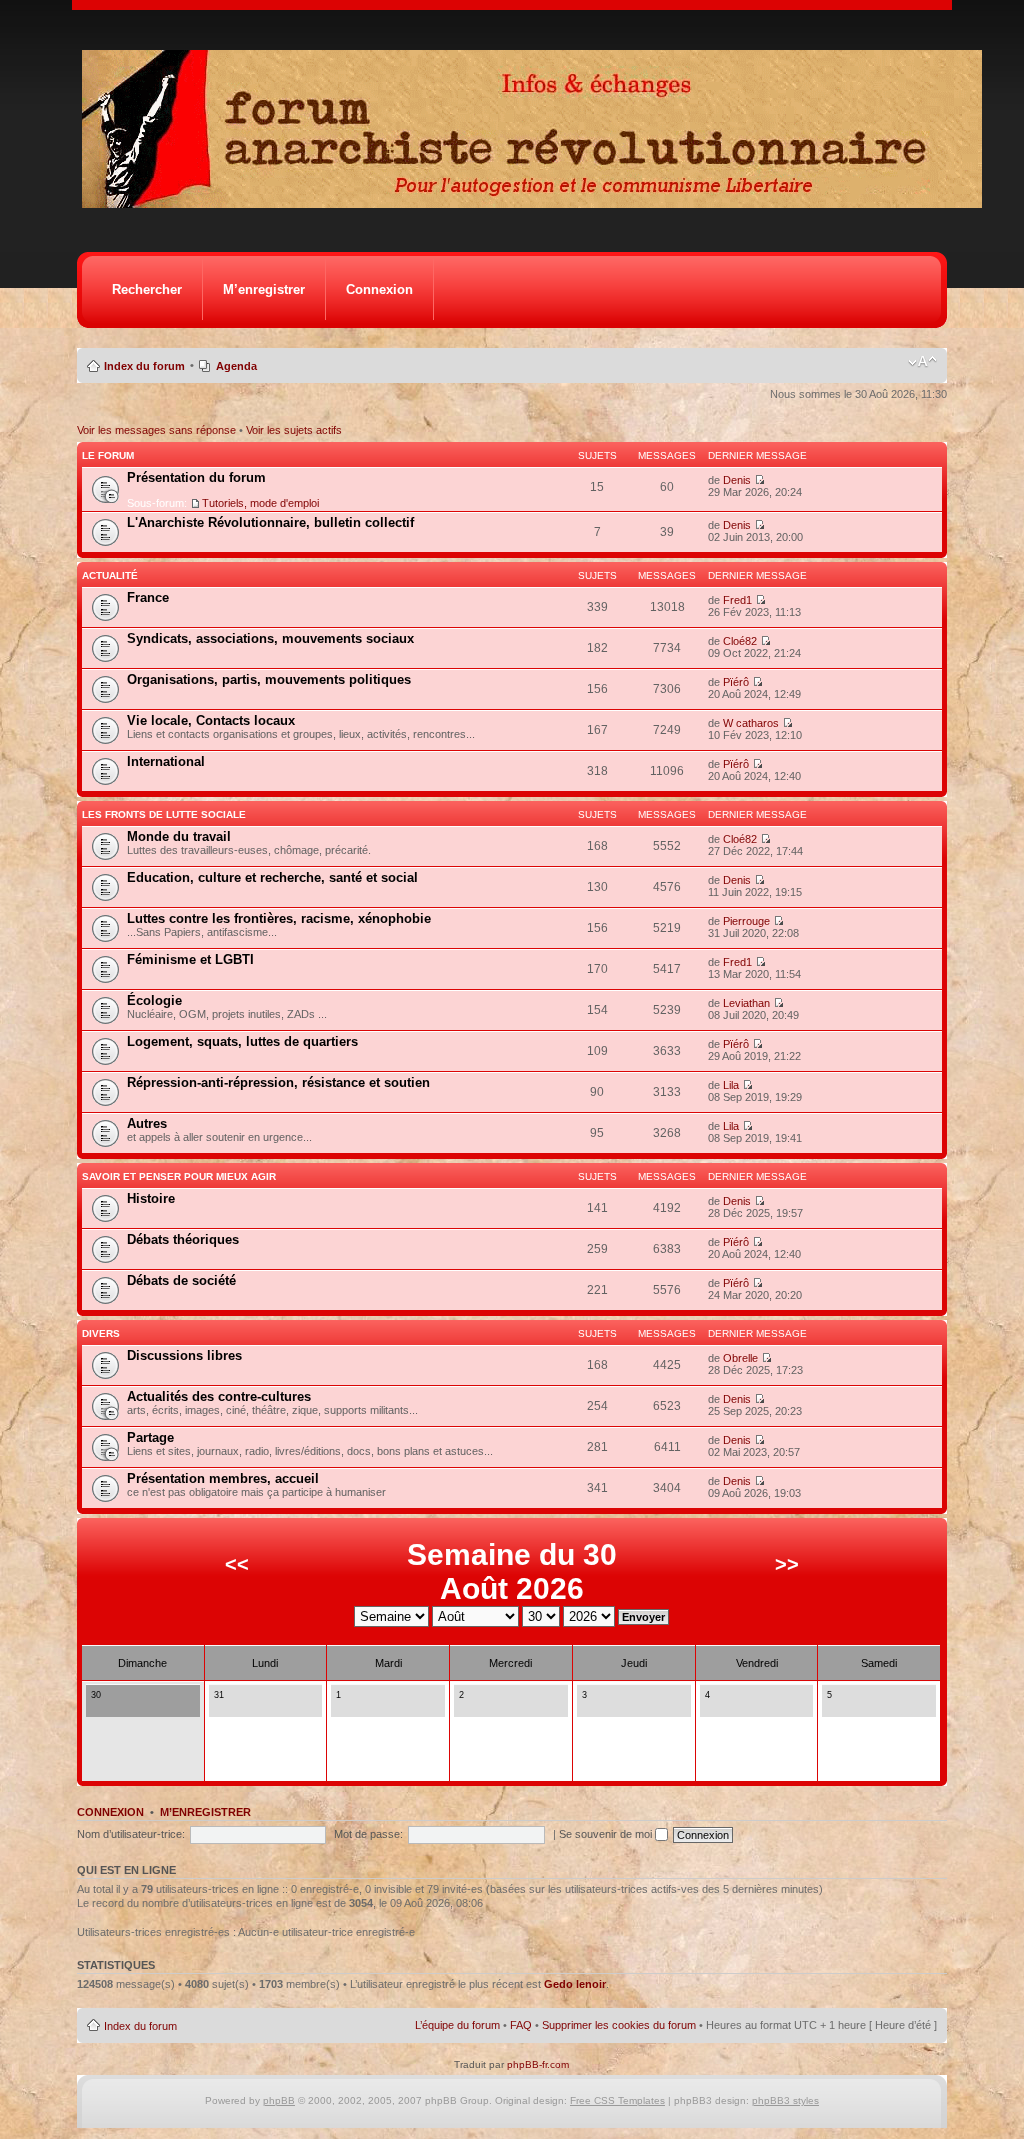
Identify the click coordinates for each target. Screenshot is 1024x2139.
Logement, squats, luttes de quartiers (242, 1041)
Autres (147, 1123)
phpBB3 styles (785, 2100)
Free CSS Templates (617, 2100)
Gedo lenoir (575, 1984)
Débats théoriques (183, 1239)
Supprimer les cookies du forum (619, 2025)
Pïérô (736, 682)
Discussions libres (184, 1355)
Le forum (108, 455)
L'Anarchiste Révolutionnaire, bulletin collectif (270, 522)
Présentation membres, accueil (223, 1478)
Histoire (151, 1198)
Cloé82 (740, 641)
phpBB (279, 2100)
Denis (737, 480)
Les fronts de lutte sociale (164, 814)
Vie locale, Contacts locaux (211, 720)
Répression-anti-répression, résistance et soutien (278, 1082)
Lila (731, 1085)
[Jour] (97, 1706)
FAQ (521, 2025)
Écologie (154, 1000)
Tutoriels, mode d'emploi (260, 503)
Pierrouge (746, 921)
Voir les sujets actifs (294, 430)
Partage (150, 1437)
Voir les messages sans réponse (156, 430)
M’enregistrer (264, 289)
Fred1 (737, 600)
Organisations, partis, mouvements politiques (269, 679)
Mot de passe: (368, 1834)
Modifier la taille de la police (922, 362)
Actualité (110, 575)
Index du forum (144, 366)
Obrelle (740, 1358)
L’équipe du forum (457, 2025)
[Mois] (114, 1706)
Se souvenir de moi (607, 1834)
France (148, 597)
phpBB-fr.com (538, 2064)
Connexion (379, 289)
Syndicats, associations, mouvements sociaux (270, 638)
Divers (101, 1333)
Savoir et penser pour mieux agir (179, 1176)
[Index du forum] (538, 202)
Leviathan (746, 1003)
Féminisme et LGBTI (190, 959)
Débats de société (181, 1280)
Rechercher (147, 289)
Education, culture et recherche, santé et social (272, 877)
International (166, 761)
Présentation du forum (196, 477)
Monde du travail (179, 836)
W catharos (751, 723)
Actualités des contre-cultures (219, 1396)
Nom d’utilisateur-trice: (131, 1834)
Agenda (236, 366)
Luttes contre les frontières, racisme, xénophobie (279, 918)
